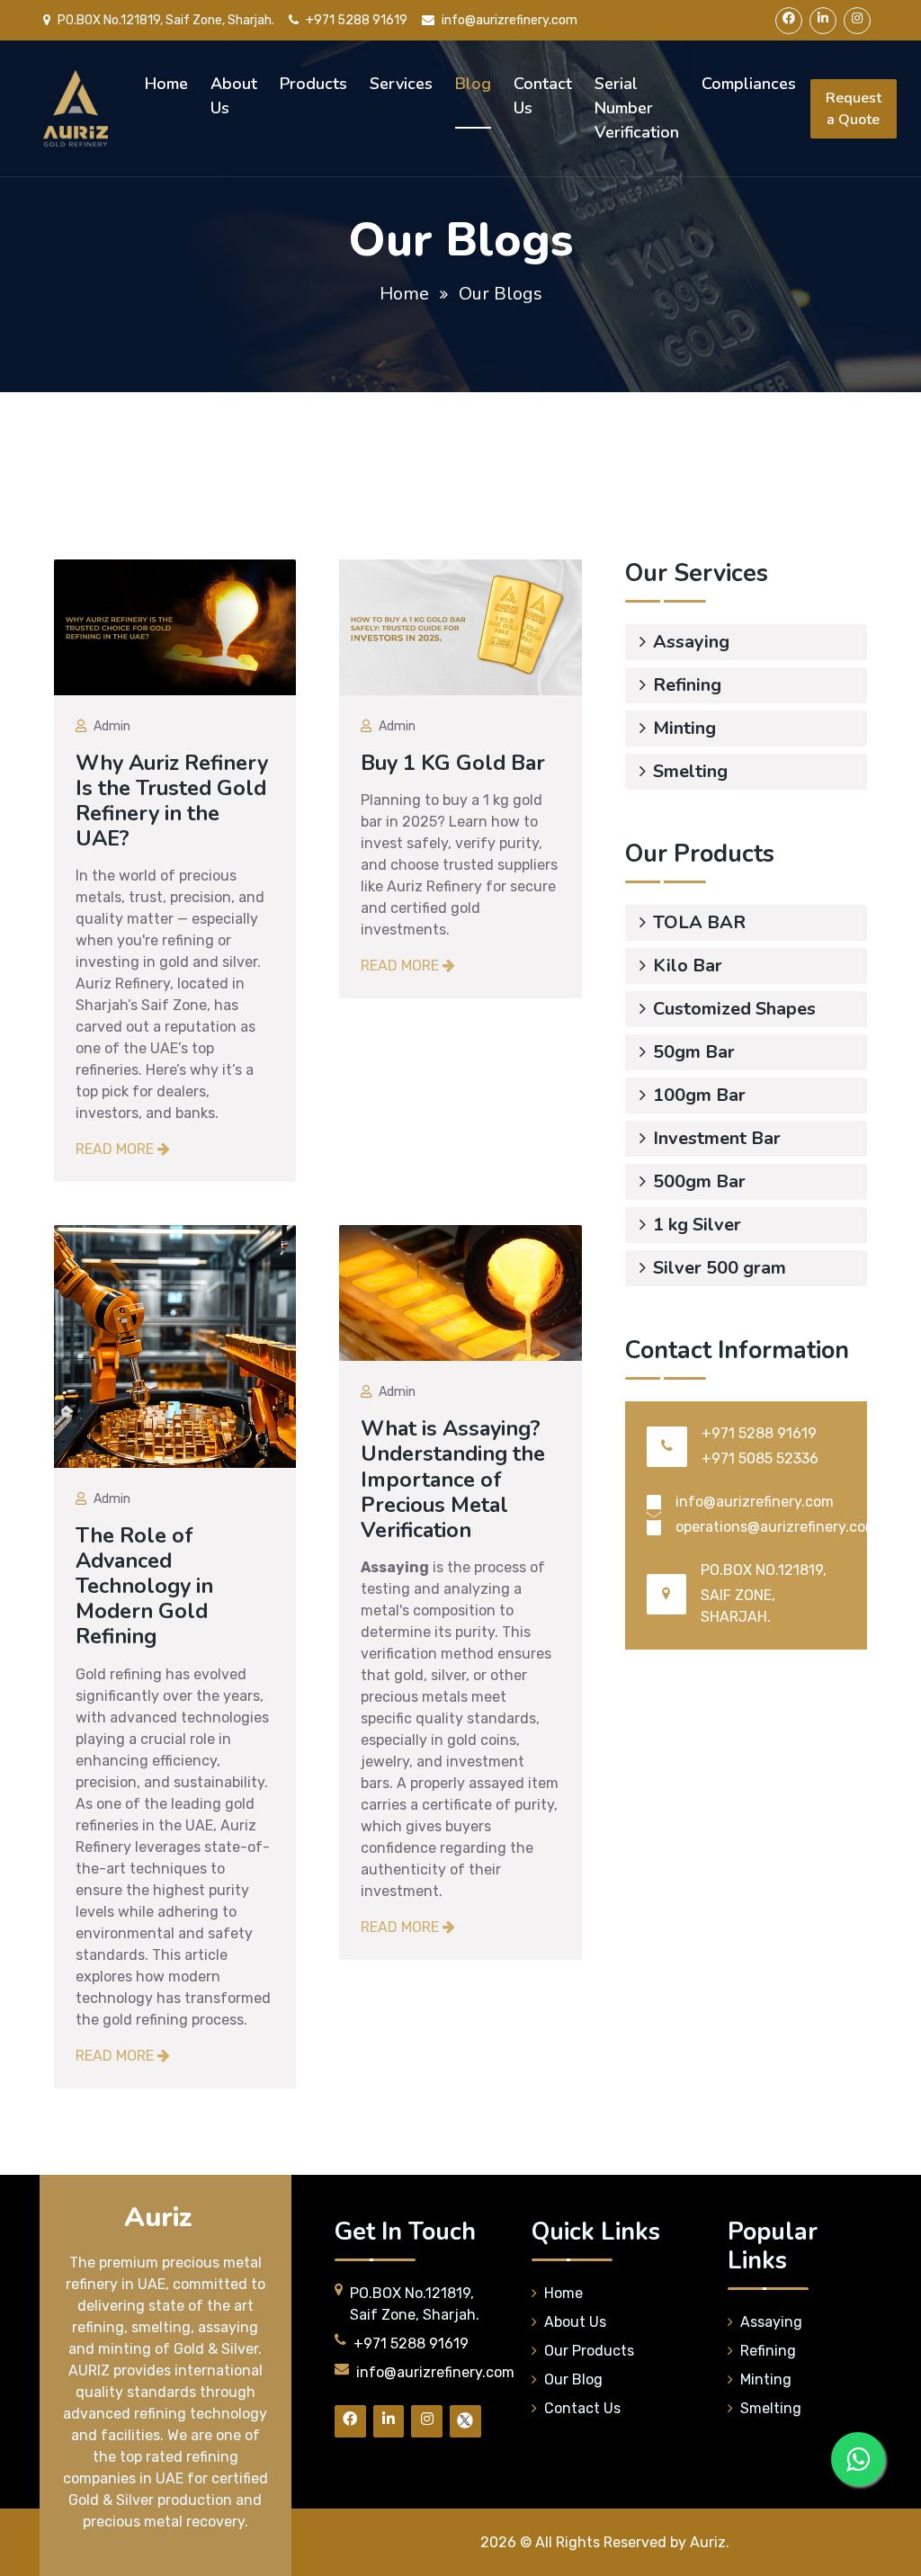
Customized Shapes (734, 1009)
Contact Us (543, 96)
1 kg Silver (697, 1225)
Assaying (691, 642)
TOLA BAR (699, 922)
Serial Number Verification (637, 108)
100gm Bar (699, 1095)
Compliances (749, 84)
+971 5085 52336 (760, 1458)
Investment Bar (717, 1138)
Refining (687, 685)
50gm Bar (694, 1052)
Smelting (690, 771)
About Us (234, 96)
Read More (116, 1149)
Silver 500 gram (720, 1268)
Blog (473, 84)
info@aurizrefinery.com (510, 20)
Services (401, 84)
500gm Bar (699, 1181)
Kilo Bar (688, 966)
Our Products (589, 2351)
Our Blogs (501, 294)
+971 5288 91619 (357, 20)
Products (313, 84)
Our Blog (573, 2379)
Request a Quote (854, 109)
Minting (684, 728)
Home (166, 84)
